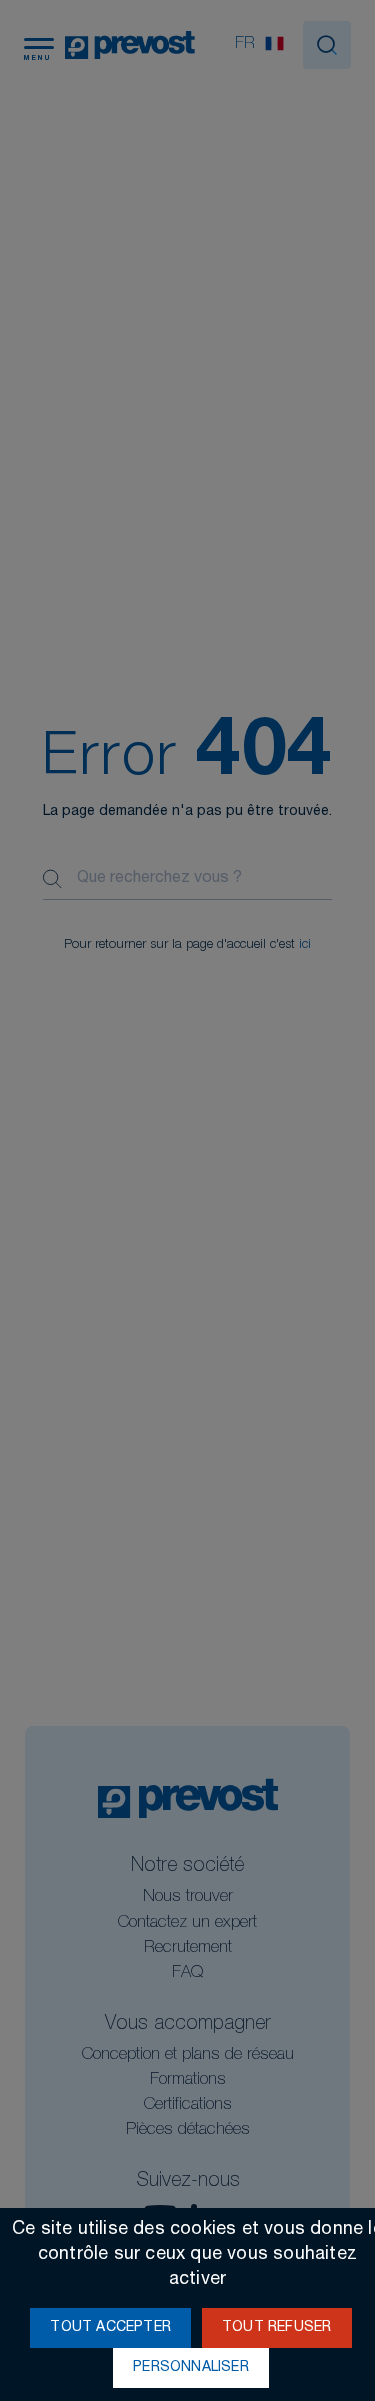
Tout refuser (276, 2328)
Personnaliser (191, 2368)
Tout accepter (110, 2328)
